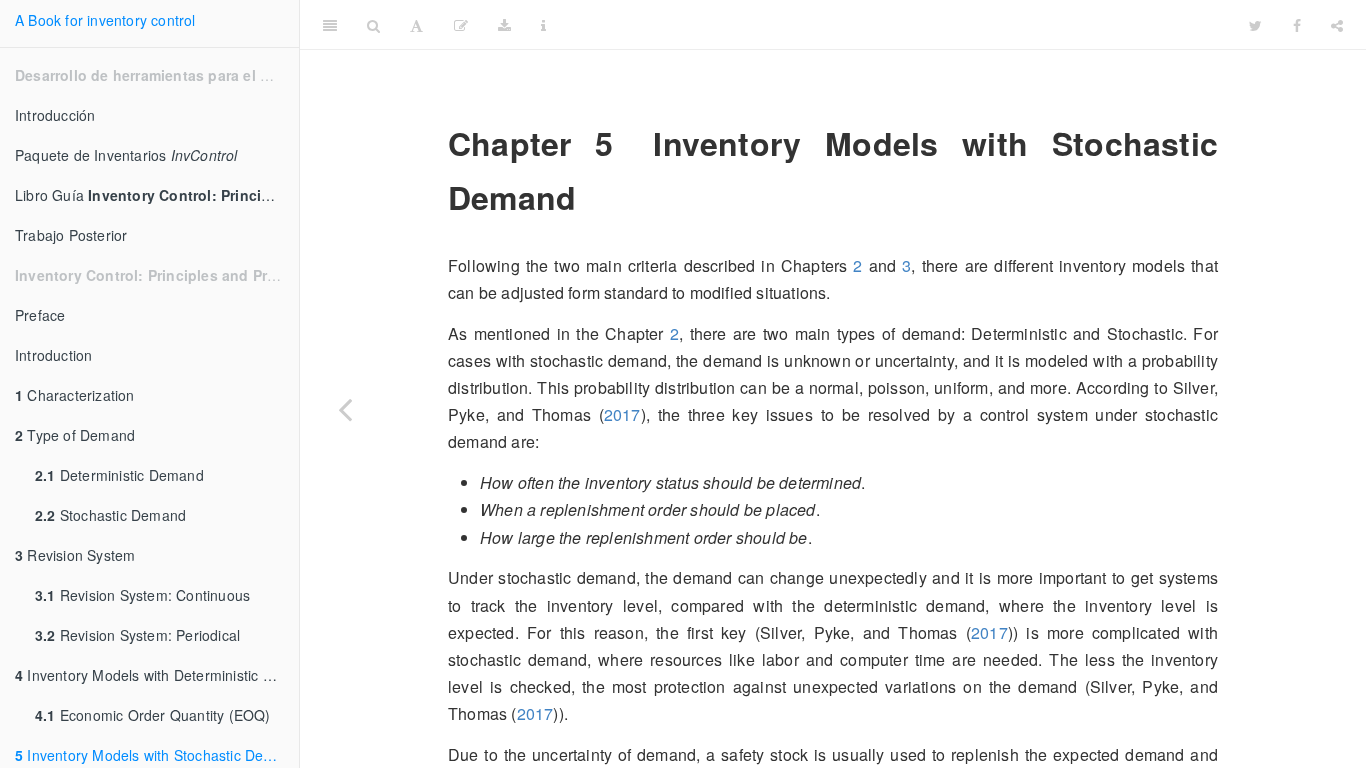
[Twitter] (1255, 25)
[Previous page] (345, 409)
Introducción (55, 115)
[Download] (504, 25)
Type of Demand (75, 435)
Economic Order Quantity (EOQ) (153, 715)
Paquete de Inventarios (126, 155)
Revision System (75, 555)
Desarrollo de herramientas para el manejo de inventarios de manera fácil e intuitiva (960, 24)
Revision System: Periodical (137, 635)
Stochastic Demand (110, 515)
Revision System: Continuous (142, 595)
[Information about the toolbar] (543, 25)
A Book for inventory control (105, 20)
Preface (40, 315)
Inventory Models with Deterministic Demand (157, 675)
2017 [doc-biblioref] (622, 414)
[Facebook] (1297, 25)
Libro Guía (157, 195)
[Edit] (461, 25)
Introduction (53, 355)
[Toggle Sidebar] (330, 25)
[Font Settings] (416, 25)
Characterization (75, 395)
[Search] (373, 25)
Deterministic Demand (119, 475)
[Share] (1337, 25)
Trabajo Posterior (71, 235)
